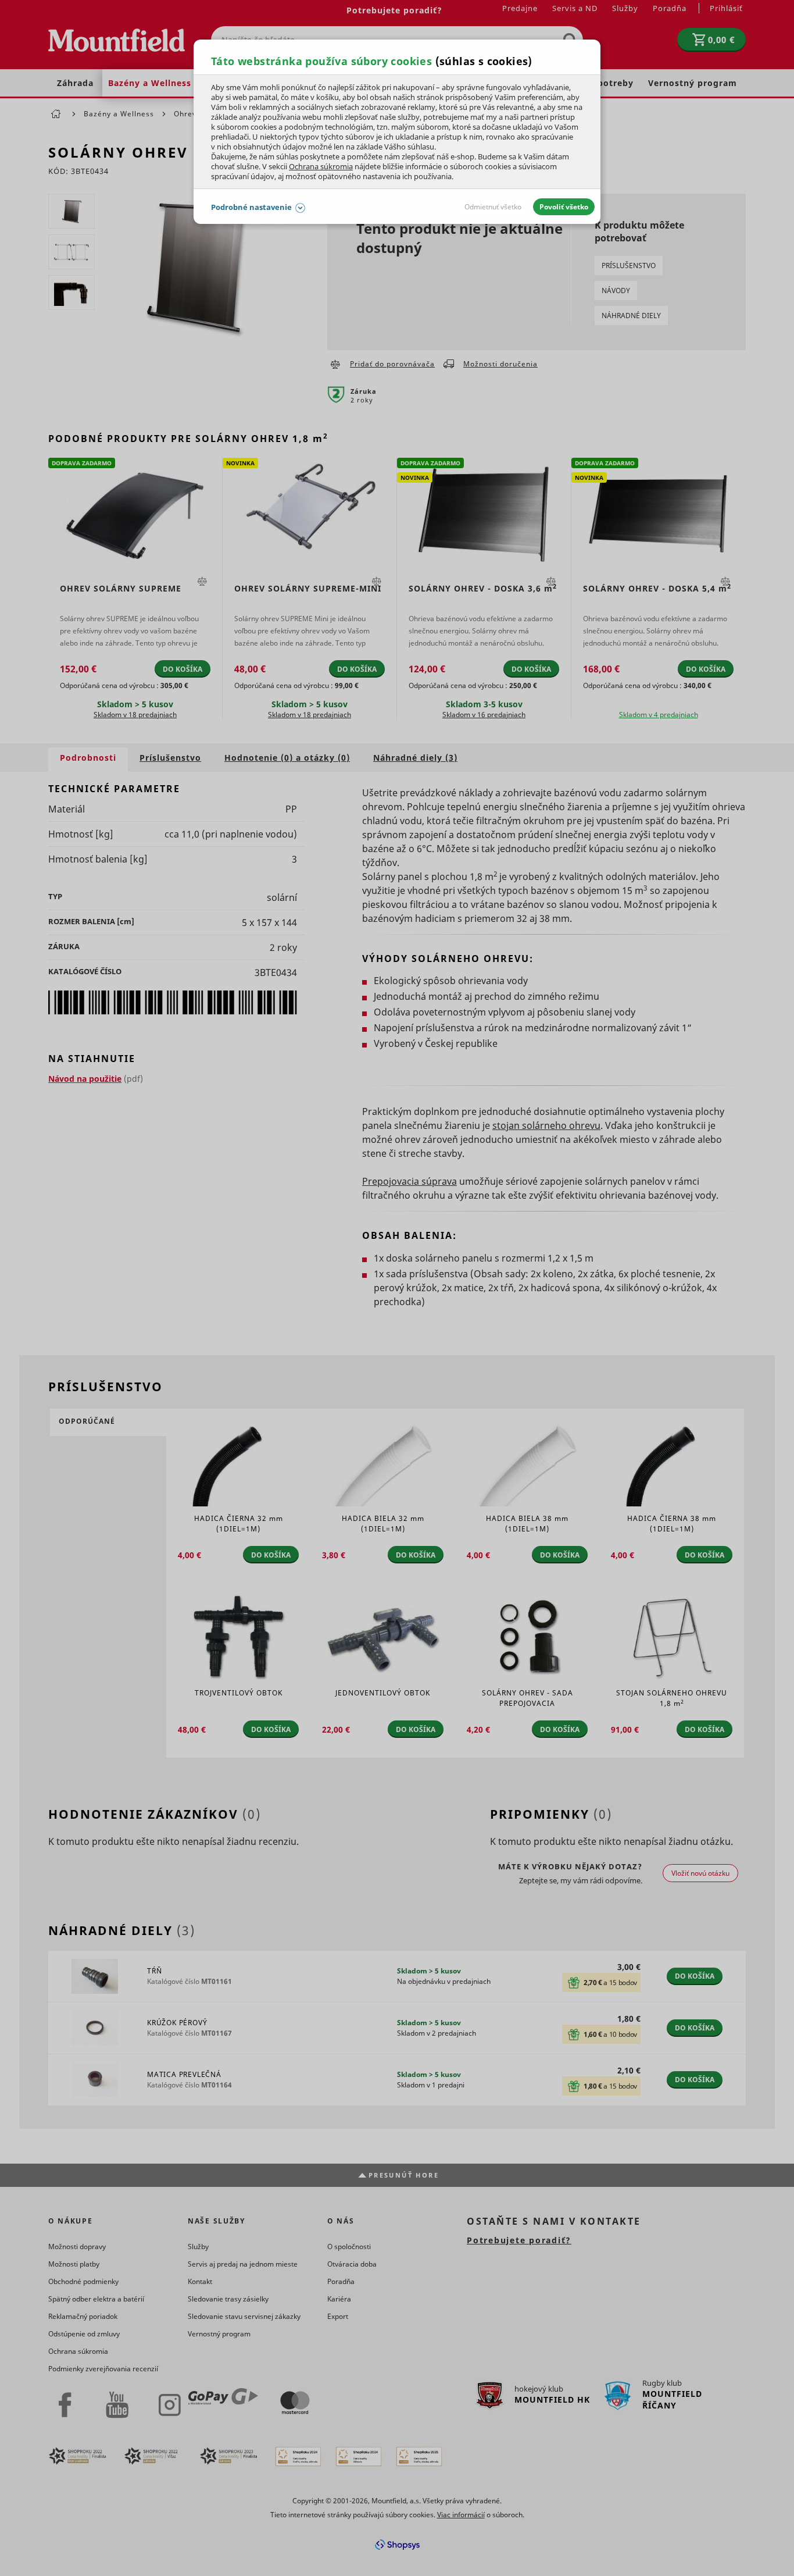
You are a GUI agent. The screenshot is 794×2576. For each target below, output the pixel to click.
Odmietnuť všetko (493, 207)
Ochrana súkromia (321, 166)
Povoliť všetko (564, 207)
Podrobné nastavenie (251, 207)
